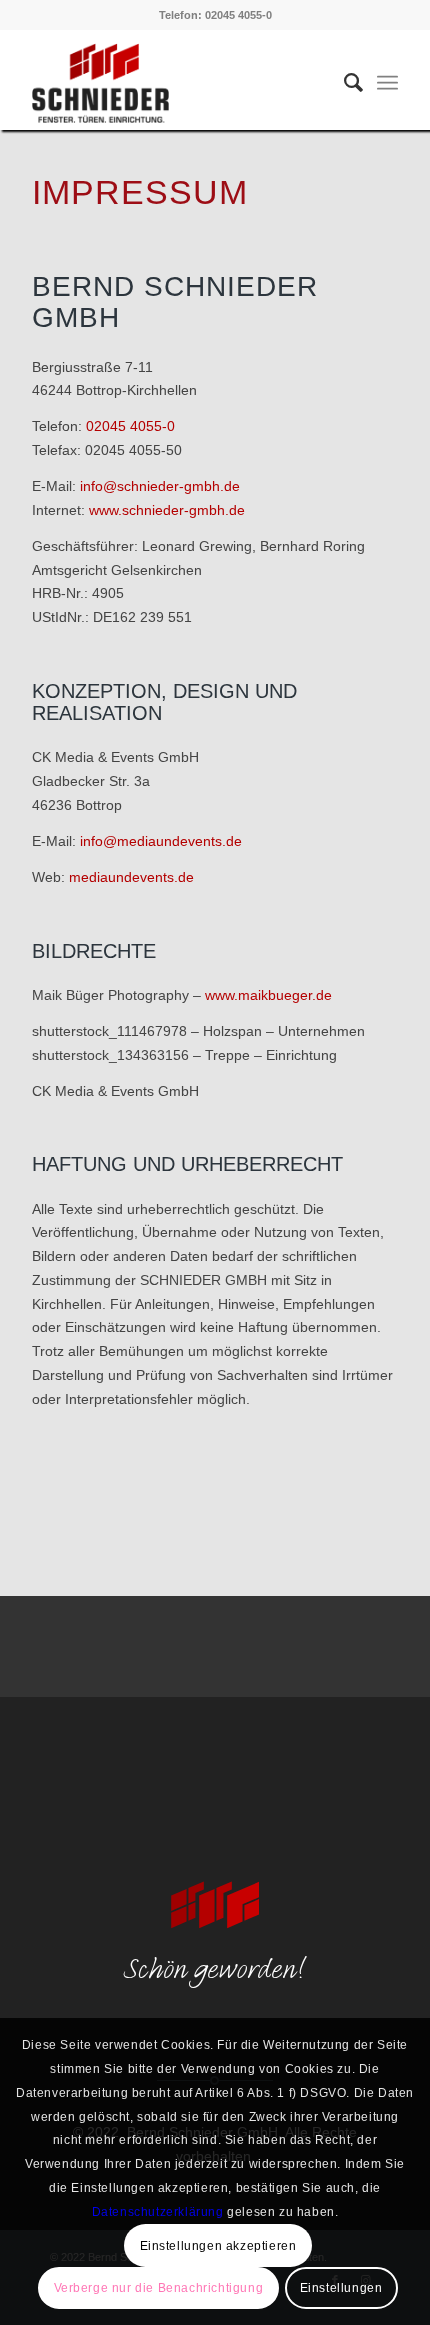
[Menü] (387, 83)
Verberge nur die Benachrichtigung (159, 2288)
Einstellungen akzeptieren (218, 2246)
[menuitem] (343, 83)
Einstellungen (341, 2288)
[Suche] (343, 83)
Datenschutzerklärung (158, 2212)
